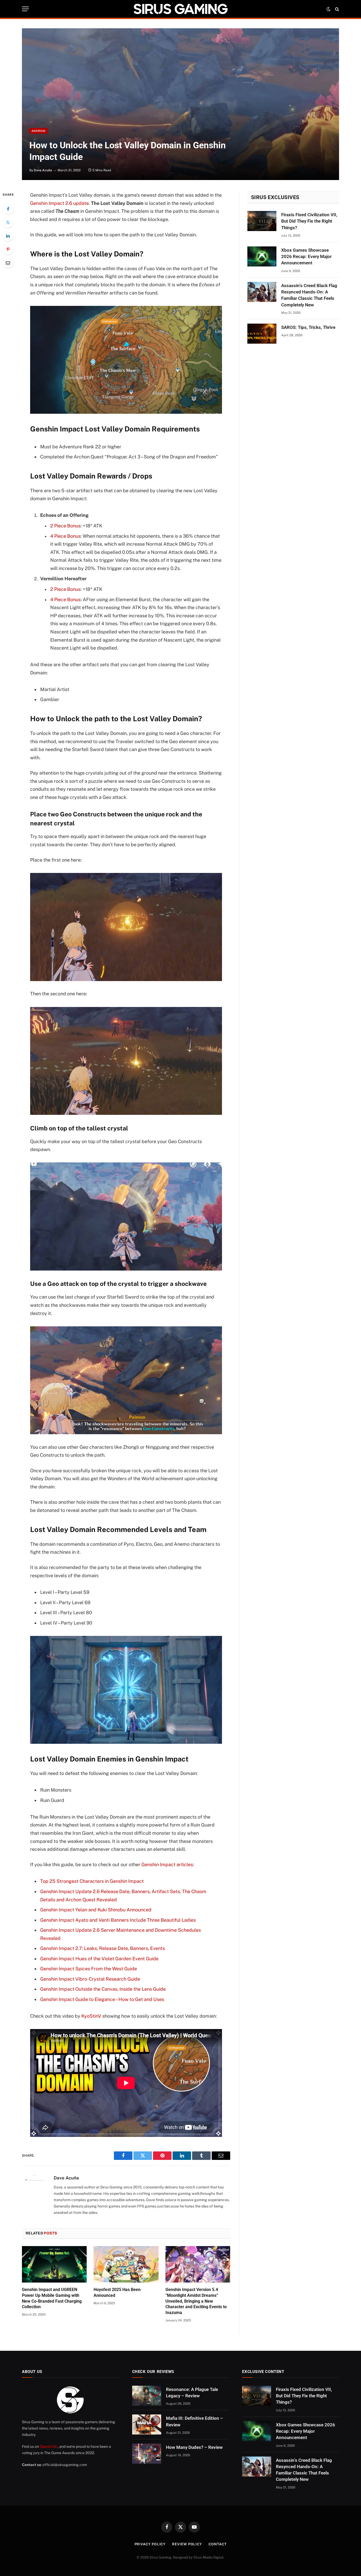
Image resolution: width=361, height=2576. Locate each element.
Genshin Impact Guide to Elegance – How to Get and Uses (102, 1999)
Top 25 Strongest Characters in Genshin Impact (92, 1881)
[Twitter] (8, 222)
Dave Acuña (43, 170)
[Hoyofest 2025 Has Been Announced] (126, 2264)
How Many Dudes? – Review (194, 2447)
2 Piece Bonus (65, 526)
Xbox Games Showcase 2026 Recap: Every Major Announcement (306, 257)
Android (38, 131)
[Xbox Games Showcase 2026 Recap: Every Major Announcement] (262, 256)
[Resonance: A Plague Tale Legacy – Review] (147, 2396)
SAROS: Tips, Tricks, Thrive (308, 327)
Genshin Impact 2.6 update (59, 203)
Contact (217, 2544)
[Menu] (25, 9)
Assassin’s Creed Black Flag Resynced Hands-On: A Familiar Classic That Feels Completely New (309, 295)
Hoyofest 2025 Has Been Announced (117, 2292)
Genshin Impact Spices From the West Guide (89, 1969)
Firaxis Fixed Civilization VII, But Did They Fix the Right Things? (309, 221)
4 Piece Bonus (65, 536)
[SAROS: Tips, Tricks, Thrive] (262, 334)
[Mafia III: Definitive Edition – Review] (147, 2425)
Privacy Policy (150, 2544)
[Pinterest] (8, 249)
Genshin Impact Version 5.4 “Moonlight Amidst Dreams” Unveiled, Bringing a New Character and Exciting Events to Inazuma (196, 2301)
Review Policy (187, 2544)
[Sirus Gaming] (181, 9)
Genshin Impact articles (167, 1864)
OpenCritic (49, 2446)
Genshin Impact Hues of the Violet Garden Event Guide (99, 1959)
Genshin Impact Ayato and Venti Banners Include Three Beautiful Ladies (118, 1920)
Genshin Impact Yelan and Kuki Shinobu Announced (96, 1910)
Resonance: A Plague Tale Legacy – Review (192, 2393)
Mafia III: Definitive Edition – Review (195, 2421)
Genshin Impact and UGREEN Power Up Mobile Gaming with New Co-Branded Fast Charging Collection (52, 2298)
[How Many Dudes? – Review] (147, 2454)
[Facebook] (8, 209)
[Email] (8, 263)
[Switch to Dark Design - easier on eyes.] (328, 9)
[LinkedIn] (8, 236)
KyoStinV (91, 2016)
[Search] (337, 9)
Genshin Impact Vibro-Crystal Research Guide (90, 1979)
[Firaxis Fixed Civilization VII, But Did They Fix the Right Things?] (262, 221)
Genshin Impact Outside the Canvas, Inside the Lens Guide (103, 1989)
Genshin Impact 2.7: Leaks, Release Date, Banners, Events (103, 1948)
